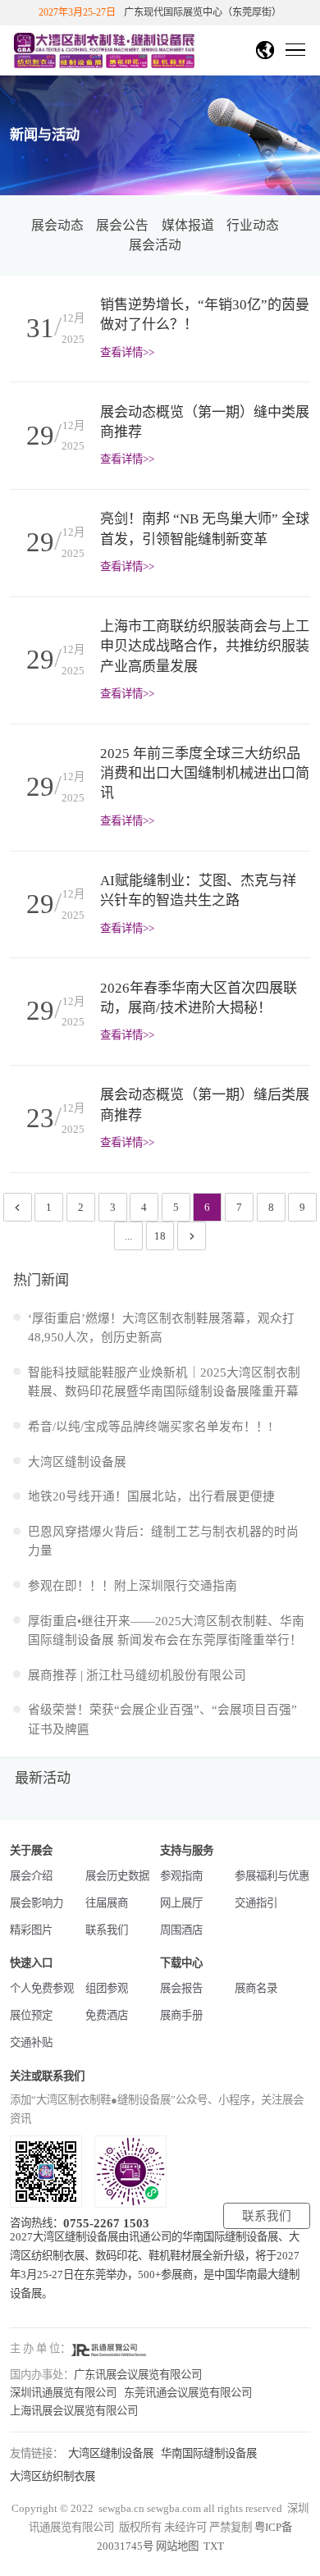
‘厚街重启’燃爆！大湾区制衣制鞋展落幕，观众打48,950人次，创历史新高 (161, 1328)
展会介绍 (31, 1876)
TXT (214, 2546)
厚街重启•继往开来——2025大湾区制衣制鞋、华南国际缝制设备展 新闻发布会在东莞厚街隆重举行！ (166, 1631)
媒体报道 (188, 225)
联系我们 (107, 1930)
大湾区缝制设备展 (77, 1462)
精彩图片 (31, 1930)
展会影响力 (37, 1903)
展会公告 (122, 225)
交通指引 (256, 1903)
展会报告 (181, 1988)
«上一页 (19, 1211)
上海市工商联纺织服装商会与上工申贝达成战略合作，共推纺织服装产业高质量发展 (205, 646)
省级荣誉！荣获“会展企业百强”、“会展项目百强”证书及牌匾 (162, 1719)
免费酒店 (107, 2015)
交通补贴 (31, 2042)
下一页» (192, 1240)
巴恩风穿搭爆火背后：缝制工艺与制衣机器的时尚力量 (163, 1541)
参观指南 (181, 1876)
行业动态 (253, 225)
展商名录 (256, 1988)
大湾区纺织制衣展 (53, 2476)
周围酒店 (181, 1930)
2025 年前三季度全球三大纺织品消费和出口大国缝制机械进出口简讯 (205, 773)
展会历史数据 (117, 1876)
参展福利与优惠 (272, 1876)
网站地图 (177, 2546)
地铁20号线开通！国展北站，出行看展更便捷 (151, 1496)
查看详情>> (127, 352)
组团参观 (107, 1988)
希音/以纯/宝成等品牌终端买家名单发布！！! (150, 1427)
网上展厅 (181, 1903)
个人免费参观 (42, 1988)
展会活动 (155, 245)
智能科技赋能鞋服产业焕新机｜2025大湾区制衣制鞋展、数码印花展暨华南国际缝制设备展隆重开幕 (164, 1382)
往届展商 (107, 1903)
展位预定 (31, 2015)
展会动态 (57, 225)
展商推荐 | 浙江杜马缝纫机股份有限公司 (137, 1675)
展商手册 (181, 2015)
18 (160, 1236)
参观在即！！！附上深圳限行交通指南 (133, 1586)
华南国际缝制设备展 (209, 2453)
